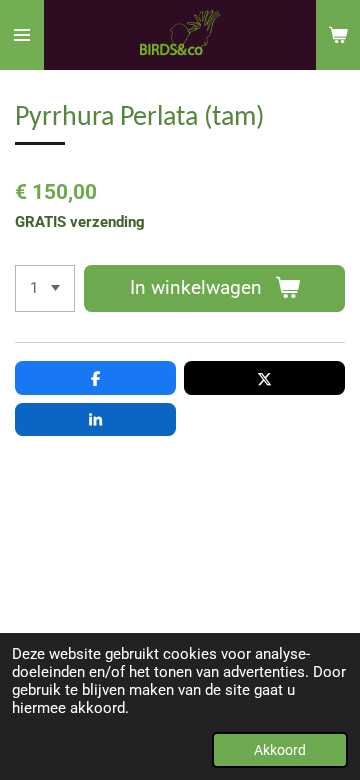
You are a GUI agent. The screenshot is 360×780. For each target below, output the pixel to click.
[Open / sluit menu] (22, 35)
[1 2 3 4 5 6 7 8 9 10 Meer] (45, 288)
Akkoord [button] (280, 750)
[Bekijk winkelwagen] (338, 35)
